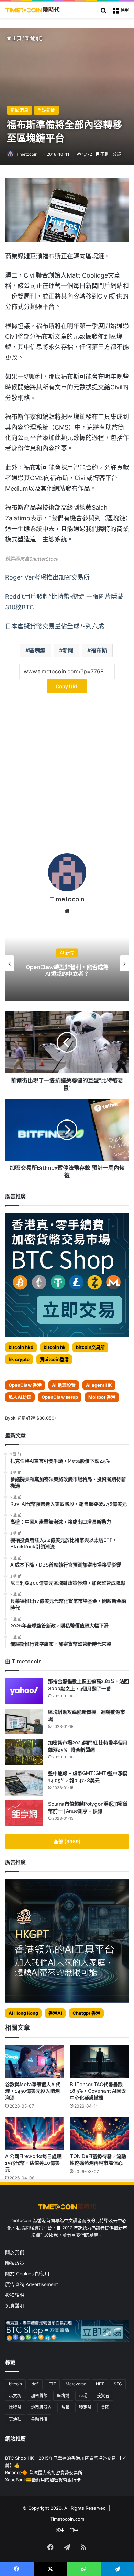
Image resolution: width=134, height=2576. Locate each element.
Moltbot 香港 (102, 1397)
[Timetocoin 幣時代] (33, 10)
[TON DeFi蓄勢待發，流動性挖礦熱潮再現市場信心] (99, 2133)
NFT (100, 2384)
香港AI (55, 2013)
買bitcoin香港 (54, 1359)
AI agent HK (99, 1385)
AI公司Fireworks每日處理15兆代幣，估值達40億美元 (33, 2163)
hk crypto (19, 1359)
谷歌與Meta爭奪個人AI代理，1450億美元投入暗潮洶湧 (33, 2091)
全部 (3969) (67, 1842)
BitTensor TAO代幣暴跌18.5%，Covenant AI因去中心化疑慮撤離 (98, 2091)
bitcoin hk (55, 1347)
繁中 (60, 2530)
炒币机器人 (41, 2407)
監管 (65, 2407)
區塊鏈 (37, 650)
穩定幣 (85, 2407)
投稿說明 (15, 2295)
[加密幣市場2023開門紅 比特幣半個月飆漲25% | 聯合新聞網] (24, 1752)
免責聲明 (15, 2306)
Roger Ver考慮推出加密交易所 (47, 577)
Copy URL (67, 686)
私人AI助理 (20, 1397)
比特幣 (15, 2407)
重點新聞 (46, 110)
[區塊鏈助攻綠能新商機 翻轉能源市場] (24, 1722)
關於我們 (15, 2252)
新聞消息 (34, 38)
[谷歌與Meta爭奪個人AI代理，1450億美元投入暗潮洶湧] (35, 2061)
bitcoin (15, 2384)
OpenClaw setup (60, 1397)
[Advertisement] (67, 776)
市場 (83, 2396)
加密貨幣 (39, 2396)
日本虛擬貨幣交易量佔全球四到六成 (55, 626)
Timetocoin (27, 154)
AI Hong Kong (23, 2013)
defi (35, 2384)
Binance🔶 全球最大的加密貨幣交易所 (44, 2472)
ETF (52, 2384)
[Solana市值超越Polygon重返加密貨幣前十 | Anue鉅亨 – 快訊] (24, 1813)
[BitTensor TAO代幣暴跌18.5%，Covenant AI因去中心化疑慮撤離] (99, 2061)
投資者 (103, 2396)
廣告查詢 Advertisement (32, 2284)
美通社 (15, 2419)
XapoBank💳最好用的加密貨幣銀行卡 (43, 2480)
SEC (118, 2384)
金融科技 (39, 2419)
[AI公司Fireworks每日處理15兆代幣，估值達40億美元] (35, 2133)
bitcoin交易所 (90, 1347)
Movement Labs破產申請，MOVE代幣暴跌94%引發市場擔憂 (67, 971)
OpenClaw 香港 (25, 1385)
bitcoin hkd (21, 1347)
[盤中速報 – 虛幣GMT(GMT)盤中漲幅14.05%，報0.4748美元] (24, 1783)
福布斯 (99, 650)
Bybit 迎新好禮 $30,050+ (31, 1418)
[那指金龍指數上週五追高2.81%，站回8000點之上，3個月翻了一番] (24, 1691)
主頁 (16, 38)
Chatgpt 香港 (86, 2013)
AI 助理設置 (64, 1385)
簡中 (74, 2530)
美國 (105, 2407)
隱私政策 (15, 2263)
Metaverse (76, 2384)
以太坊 (15, 2396)
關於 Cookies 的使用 (27, 2274)
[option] (67, 963)
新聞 (68, 650)
